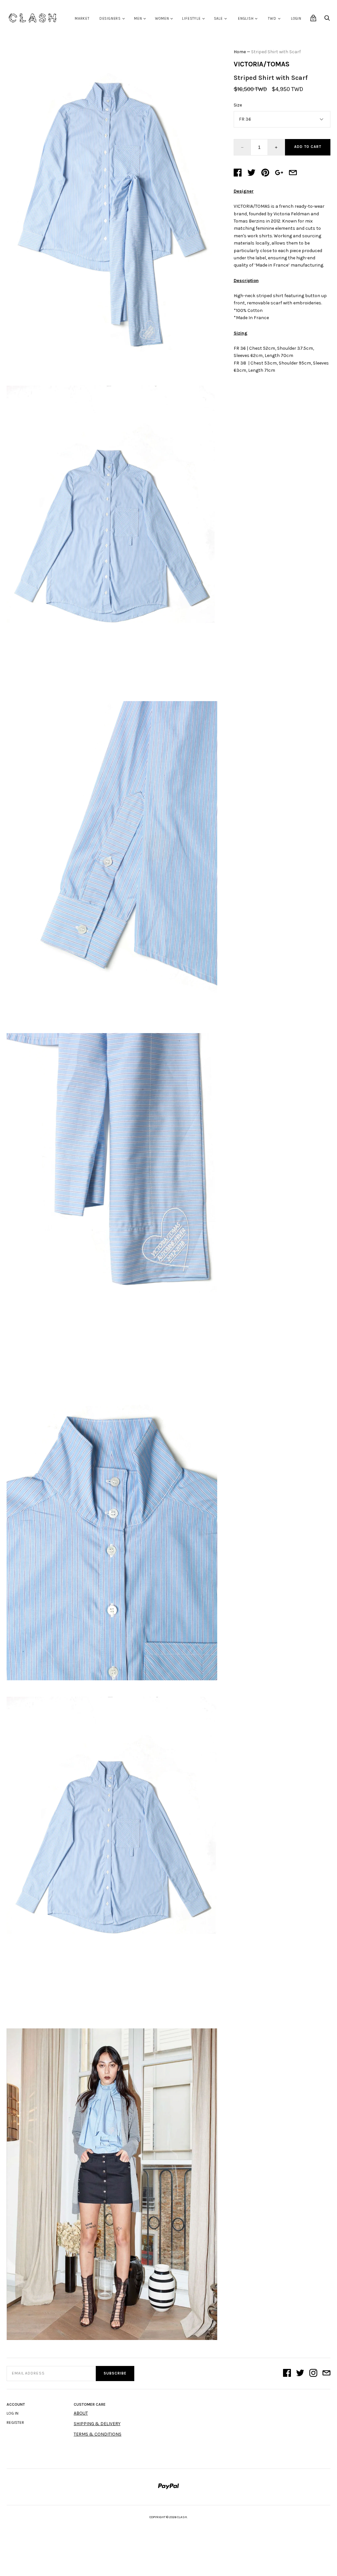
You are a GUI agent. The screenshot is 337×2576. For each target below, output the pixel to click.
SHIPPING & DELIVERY (97, 2424)
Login (296, 19)
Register (15, 2422)
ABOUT (81, 2413)
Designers (110, 19)
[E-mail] (326, 2374)
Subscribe (115, 2373)
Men (138, 19)
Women (162, 19)
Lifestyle (191, 19)
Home (240, 52)
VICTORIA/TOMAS (262, 64)
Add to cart (308, 147)
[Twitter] (300, 2374)
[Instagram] (313, 2374)
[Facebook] (287, 2374)
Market (82, 19)
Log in (13, 2413)
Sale (218, 19)
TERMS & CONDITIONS (98, 2434)
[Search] (327, 20)
